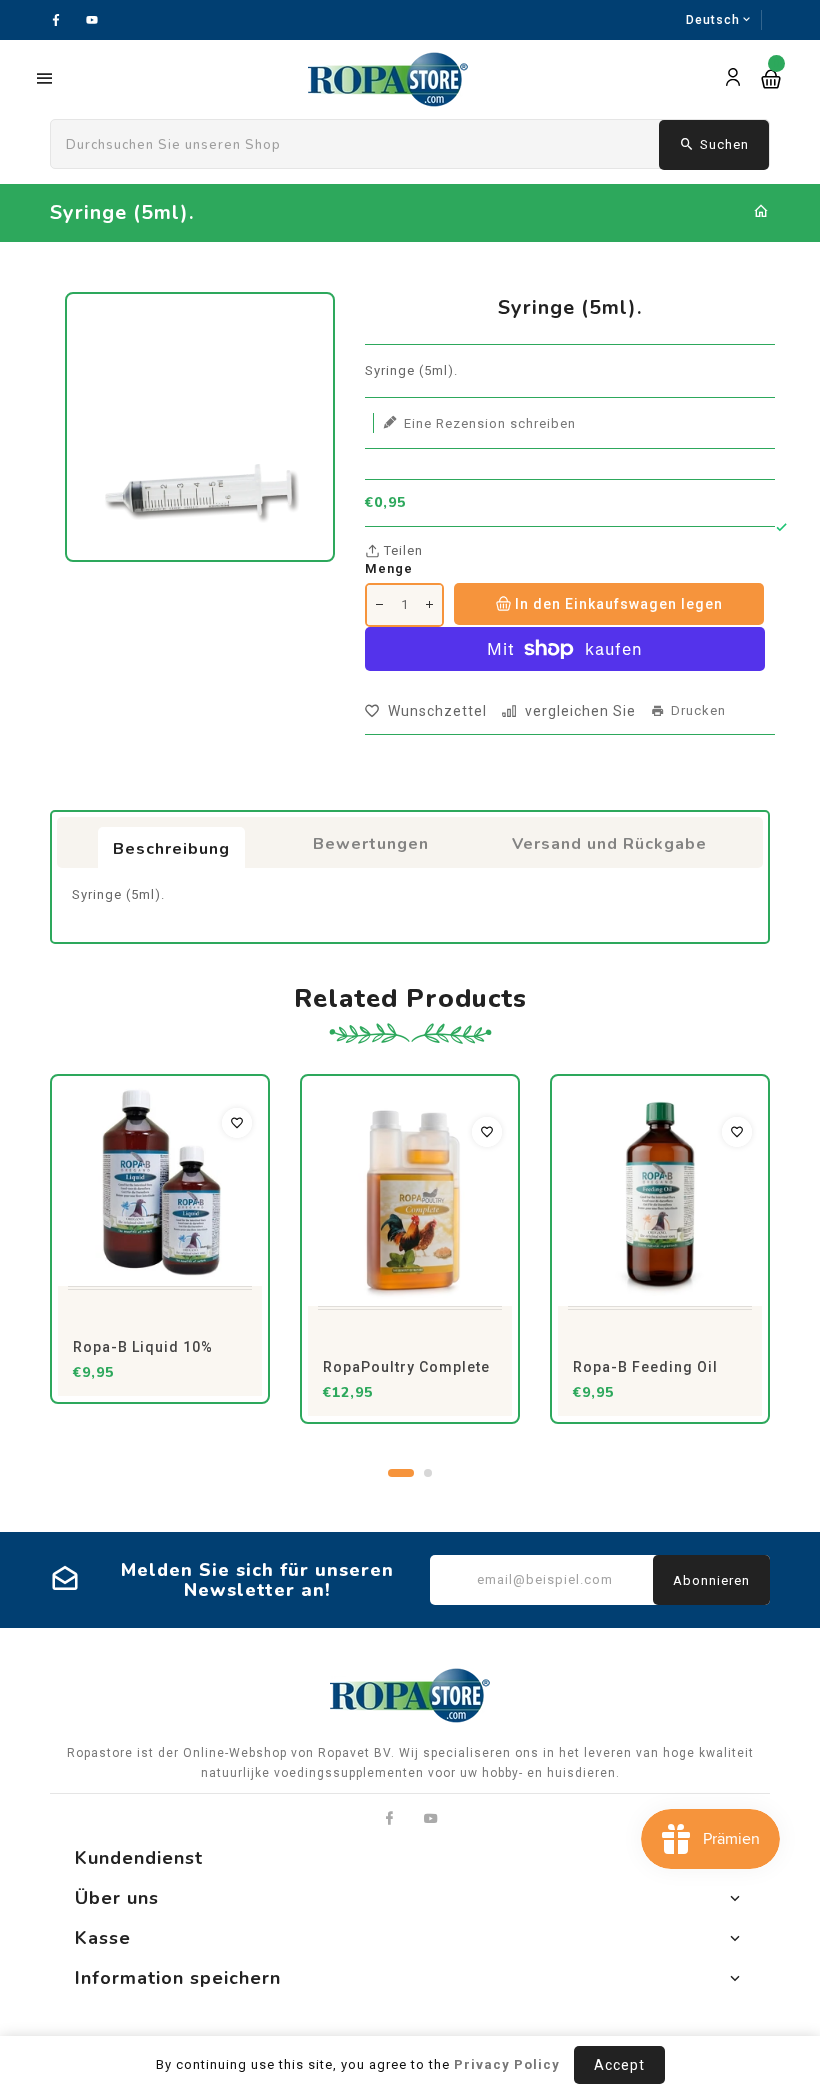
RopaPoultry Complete (406, 1367)
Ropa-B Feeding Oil (645, 1367)
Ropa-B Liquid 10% (143, 1347)
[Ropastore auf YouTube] (431, 1818)
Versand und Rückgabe (609, 844)
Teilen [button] (401, 550)
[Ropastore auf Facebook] (389, 1818)
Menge (389, 568)
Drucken (698, 711)
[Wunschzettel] (237, 1123)
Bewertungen (371, 844)
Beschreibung (171, 849)
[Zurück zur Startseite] (761, 212)
